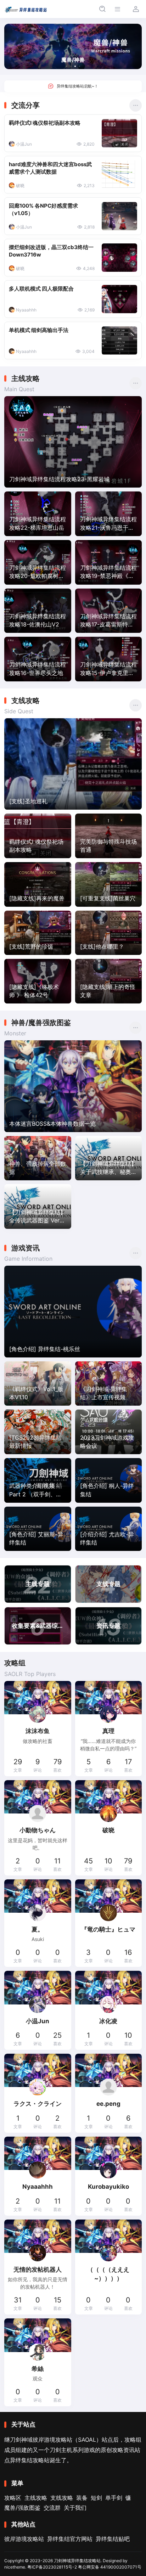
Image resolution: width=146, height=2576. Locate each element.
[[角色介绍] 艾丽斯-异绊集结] (38, 1529)
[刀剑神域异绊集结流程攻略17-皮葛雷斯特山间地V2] (109, 611)
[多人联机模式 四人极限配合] (119, 299)
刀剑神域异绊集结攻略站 (77, 2561)
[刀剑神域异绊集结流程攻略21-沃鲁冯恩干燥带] (109, 514)
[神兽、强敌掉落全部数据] (38, 1158)
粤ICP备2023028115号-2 (52, 2567)
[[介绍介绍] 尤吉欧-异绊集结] (109, 1529)
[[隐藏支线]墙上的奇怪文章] (109, 981)
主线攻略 (36, 2498)
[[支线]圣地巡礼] (73, 764)
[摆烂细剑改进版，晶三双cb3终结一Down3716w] (119, 258)
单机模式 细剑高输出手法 (39, 330)
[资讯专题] (109, 1626)
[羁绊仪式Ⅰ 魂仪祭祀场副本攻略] (119, 133)
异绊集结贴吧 (113, 2539)
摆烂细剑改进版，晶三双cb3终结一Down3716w (51, 251)
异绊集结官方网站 (70, 2539)
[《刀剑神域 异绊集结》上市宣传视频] (109, 1384)
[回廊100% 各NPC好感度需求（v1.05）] (119, 216)
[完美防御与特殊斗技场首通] (109, 836)
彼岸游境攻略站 (24, 2539)
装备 (82, 2498)
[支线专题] (109, 1584)
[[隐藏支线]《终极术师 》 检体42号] (38, 981)
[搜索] (102, 9)
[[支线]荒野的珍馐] (38, 933)
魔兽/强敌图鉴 (22, 2508)
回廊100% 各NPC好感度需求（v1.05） (43, 210)
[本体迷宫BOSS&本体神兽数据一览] (73, 1086)
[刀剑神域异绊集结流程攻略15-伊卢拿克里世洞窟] (109, 659)
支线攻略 (62, 2498)
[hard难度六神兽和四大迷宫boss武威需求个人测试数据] (119, 175)
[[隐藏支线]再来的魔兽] (38, 884)
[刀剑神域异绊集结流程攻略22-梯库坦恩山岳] (38, 514)
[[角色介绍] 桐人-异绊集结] (109, 1480)
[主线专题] (38, 1584)
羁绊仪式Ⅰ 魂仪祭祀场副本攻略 (45, 123)
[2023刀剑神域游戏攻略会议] (109, 1432)
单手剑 (114, 2498)
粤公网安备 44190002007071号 (110, 2567)
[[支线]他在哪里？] (109, 933)
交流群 (52, 2508)
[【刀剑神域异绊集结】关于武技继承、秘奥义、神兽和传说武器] (109, 1158)
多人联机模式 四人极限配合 (41, 289)
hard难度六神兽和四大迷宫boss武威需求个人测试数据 (50, 168)
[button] (67, 66)
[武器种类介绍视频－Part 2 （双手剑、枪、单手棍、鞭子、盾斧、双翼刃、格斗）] (38, 1480)
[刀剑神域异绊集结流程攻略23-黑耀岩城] (73, 442)
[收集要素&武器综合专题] (38, 1626)
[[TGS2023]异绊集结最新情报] (38, 1432)
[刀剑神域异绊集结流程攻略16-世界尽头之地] (38, 659)
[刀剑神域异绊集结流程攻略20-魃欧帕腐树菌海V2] (38, 562)
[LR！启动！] (73, 86)
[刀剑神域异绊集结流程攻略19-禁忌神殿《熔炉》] (109, 562)
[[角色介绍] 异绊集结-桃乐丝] (73, 1312)
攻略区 (13, 2498)
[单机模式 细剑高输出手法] (119, 341)
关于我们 (75, 2508)
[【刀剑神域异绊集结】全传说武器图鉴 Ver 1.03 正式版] (38, 1207)
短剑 (96, 2498)
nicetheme (15, 2567)
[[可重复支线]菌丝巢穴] (109, 884)
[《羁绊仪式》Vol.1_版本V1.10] (38, 1384)
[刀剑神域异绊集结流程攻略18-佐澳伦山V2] (38, 611)
